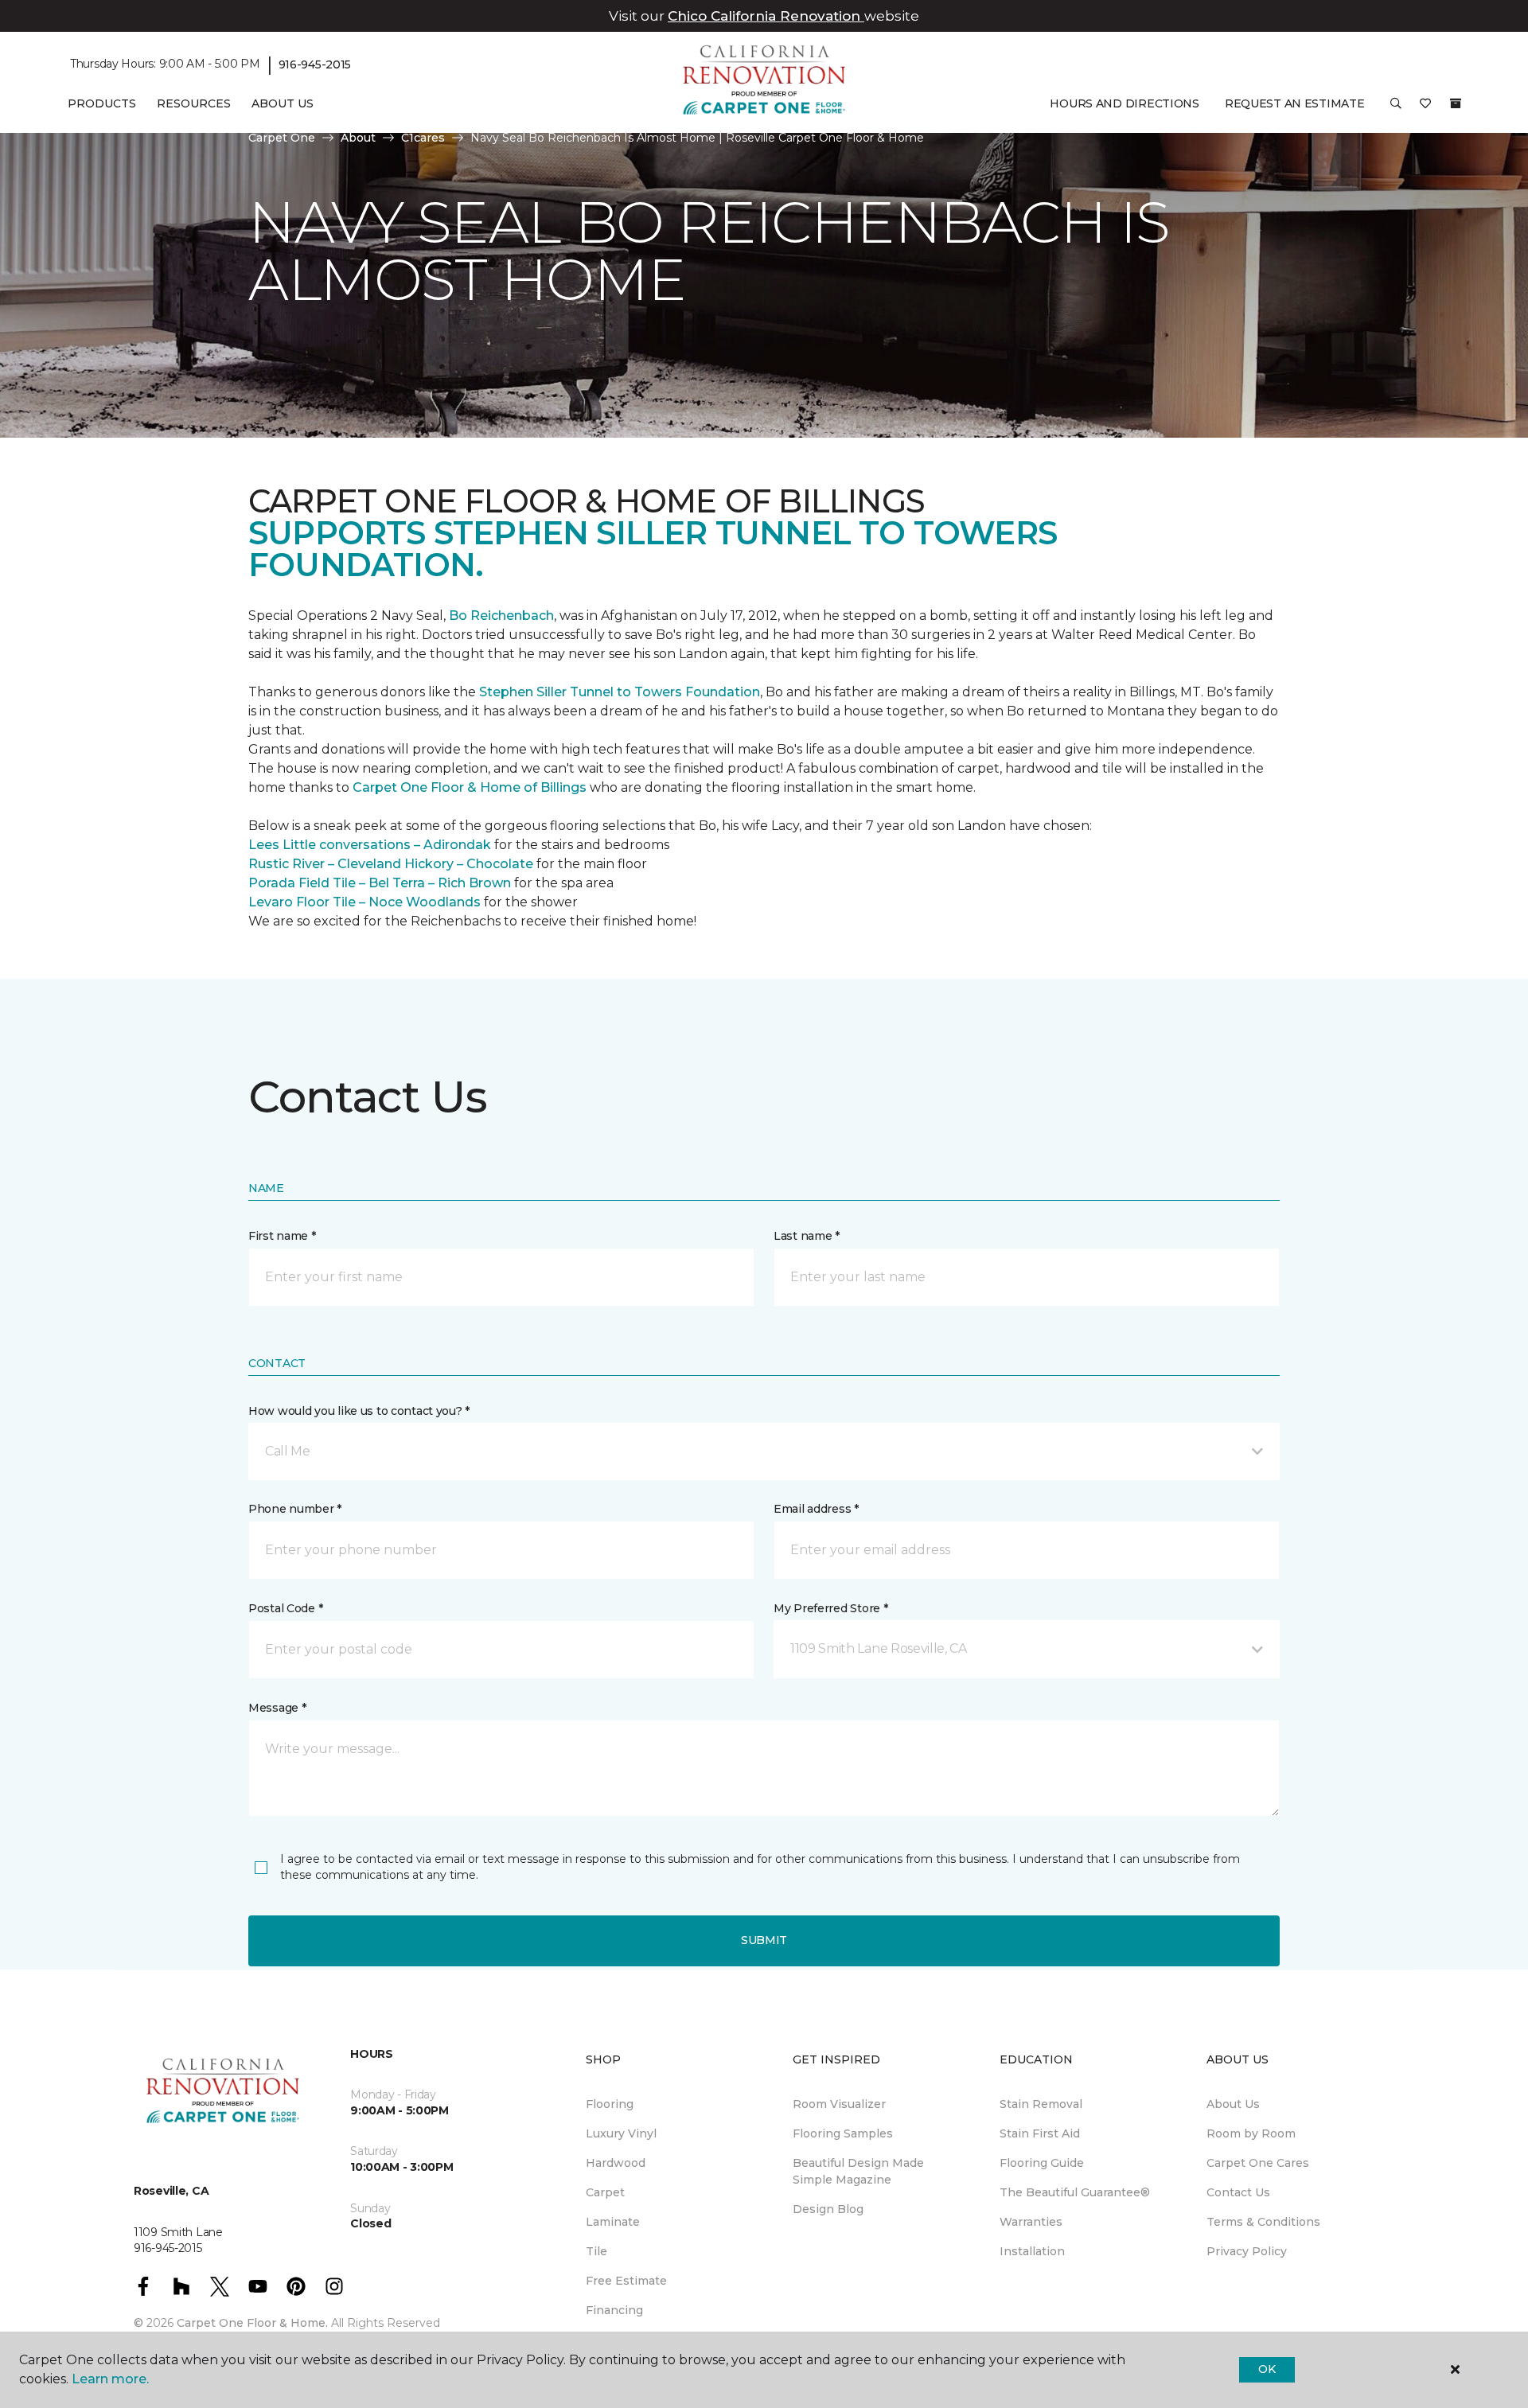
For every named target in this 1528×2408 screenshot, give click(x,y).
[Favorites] (1425, 109)
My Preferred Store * (830, 1608)
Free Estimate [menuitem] (626, 2281)
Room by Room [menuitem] (1251, 2133)
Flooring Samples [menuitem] (843, 2133)
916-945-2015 (315, 64)
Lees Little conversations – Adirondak (370, 845)
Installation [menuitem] (1032, 2251)
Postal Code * (285, 1608)
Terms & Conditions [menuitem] (1263, 2222)
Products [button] (102, 103)
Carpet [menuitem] (605, 2192)
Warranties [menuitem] (1031, 2222)
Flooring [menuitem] (610, 2104)
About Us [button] (283, 103)
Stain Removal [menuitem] (1041, 2104)
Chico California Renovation (766, 16)
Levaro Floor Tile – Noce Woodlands (364, 902)
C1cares (423, 138)
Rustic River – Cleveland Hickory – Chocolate (391, 864)
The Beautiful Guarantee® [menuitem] (1075, 2192)
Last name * (807, 1236)
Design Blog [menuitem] (828, 2209)
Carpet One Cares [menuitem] (1258, 2163)
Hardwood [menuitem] (616, 2163)
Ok (1267, 2369)
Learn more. (110, 2379)
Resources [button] (194, 103)
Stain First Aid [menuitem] (1040, 2133)
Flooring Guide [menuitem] (1042, 2163)
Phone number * (295, 1509)
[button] (1396, 109)
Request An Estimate (1295, 103)
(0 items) (1456, 103)
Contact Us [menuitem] (1238, 2192)
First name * (282, 1236)
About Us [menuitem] (1233, 2104)
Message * (277, 1708)
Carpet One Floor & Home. (252, 2323)
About (358, 138)
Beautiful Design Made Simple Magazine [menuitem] (858, 2171)
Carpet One (282, 138)
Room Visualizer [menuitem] (839, 2104)
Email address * (816, 1509)
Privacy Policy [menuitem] (1247, 2251)
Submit (764, 1940)
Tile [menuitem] (596, 2251)
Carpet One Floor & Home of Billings (470, 787)
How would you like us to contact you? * (359, 1411)
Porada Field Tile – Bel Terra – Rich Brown (380, 883)
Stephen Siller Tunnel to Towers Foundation (620, 692)
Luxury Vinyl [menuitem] (621, 2133)
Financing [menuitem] (614, 2310)
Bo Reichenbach (501, 616)
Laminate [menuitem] (613, 2222)
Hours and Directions (1124, 103)
